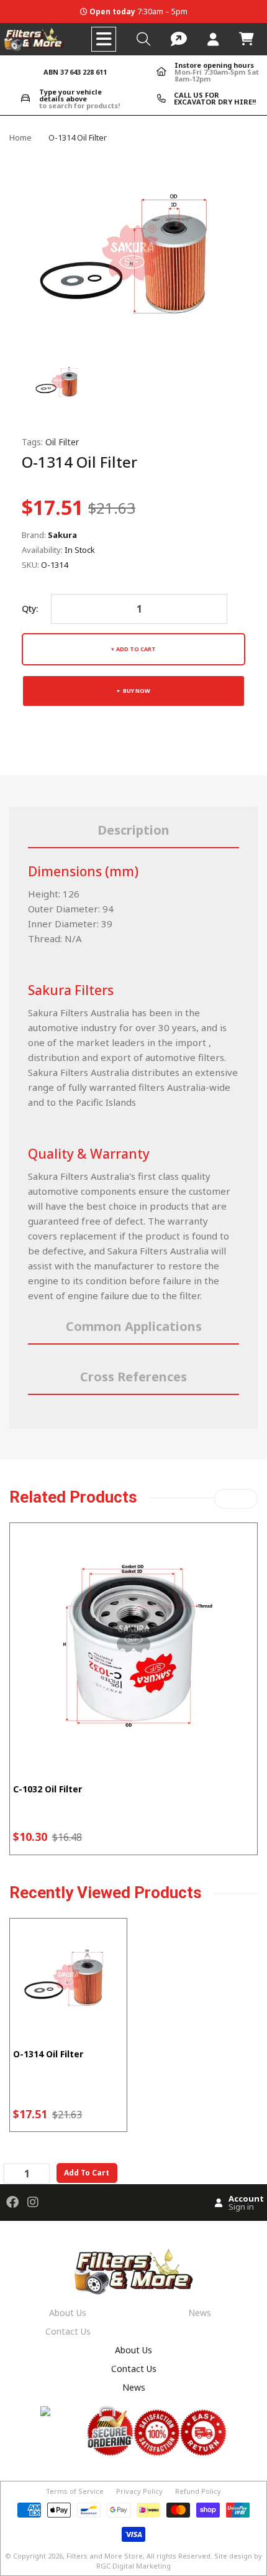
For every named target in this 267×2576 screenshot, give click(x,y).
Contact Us (68, 2331)
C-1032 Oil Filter (48, 1789)
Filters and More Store (105, 2556)
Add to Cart (136, 649)
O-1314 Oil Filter (48, 2054)
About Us (68, 2313)
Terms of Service (75, 2491)
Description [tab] (133, 830)
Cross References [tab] (133, 1377)
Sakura (62, 535)
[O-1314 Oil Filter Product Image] (59, 380)
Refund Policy (198, 2491)
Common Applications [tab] (134, 1326)
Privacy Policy (139, 2491)
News (200, 2313)
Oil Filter (62, 442)
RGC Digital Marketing (133, 2566)
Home (20, 137)
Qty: (30, 609)
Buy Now (136, 691)
